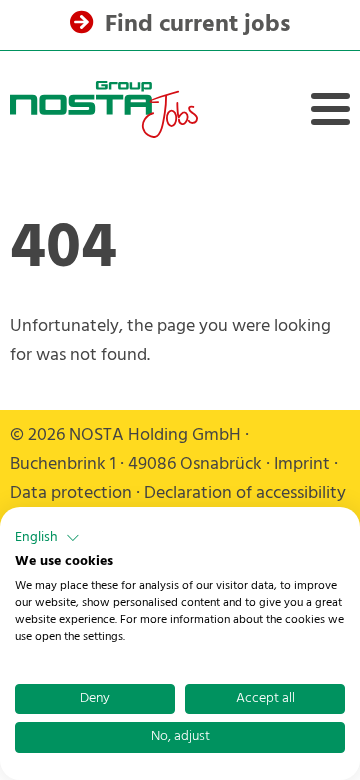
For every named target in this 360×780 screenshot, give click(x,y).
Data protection (71, 493)
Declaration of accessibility (245, 493)
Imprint (302, 464)
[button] (47, 538)
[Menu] (330, 109)
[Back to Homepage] (104, 109)
